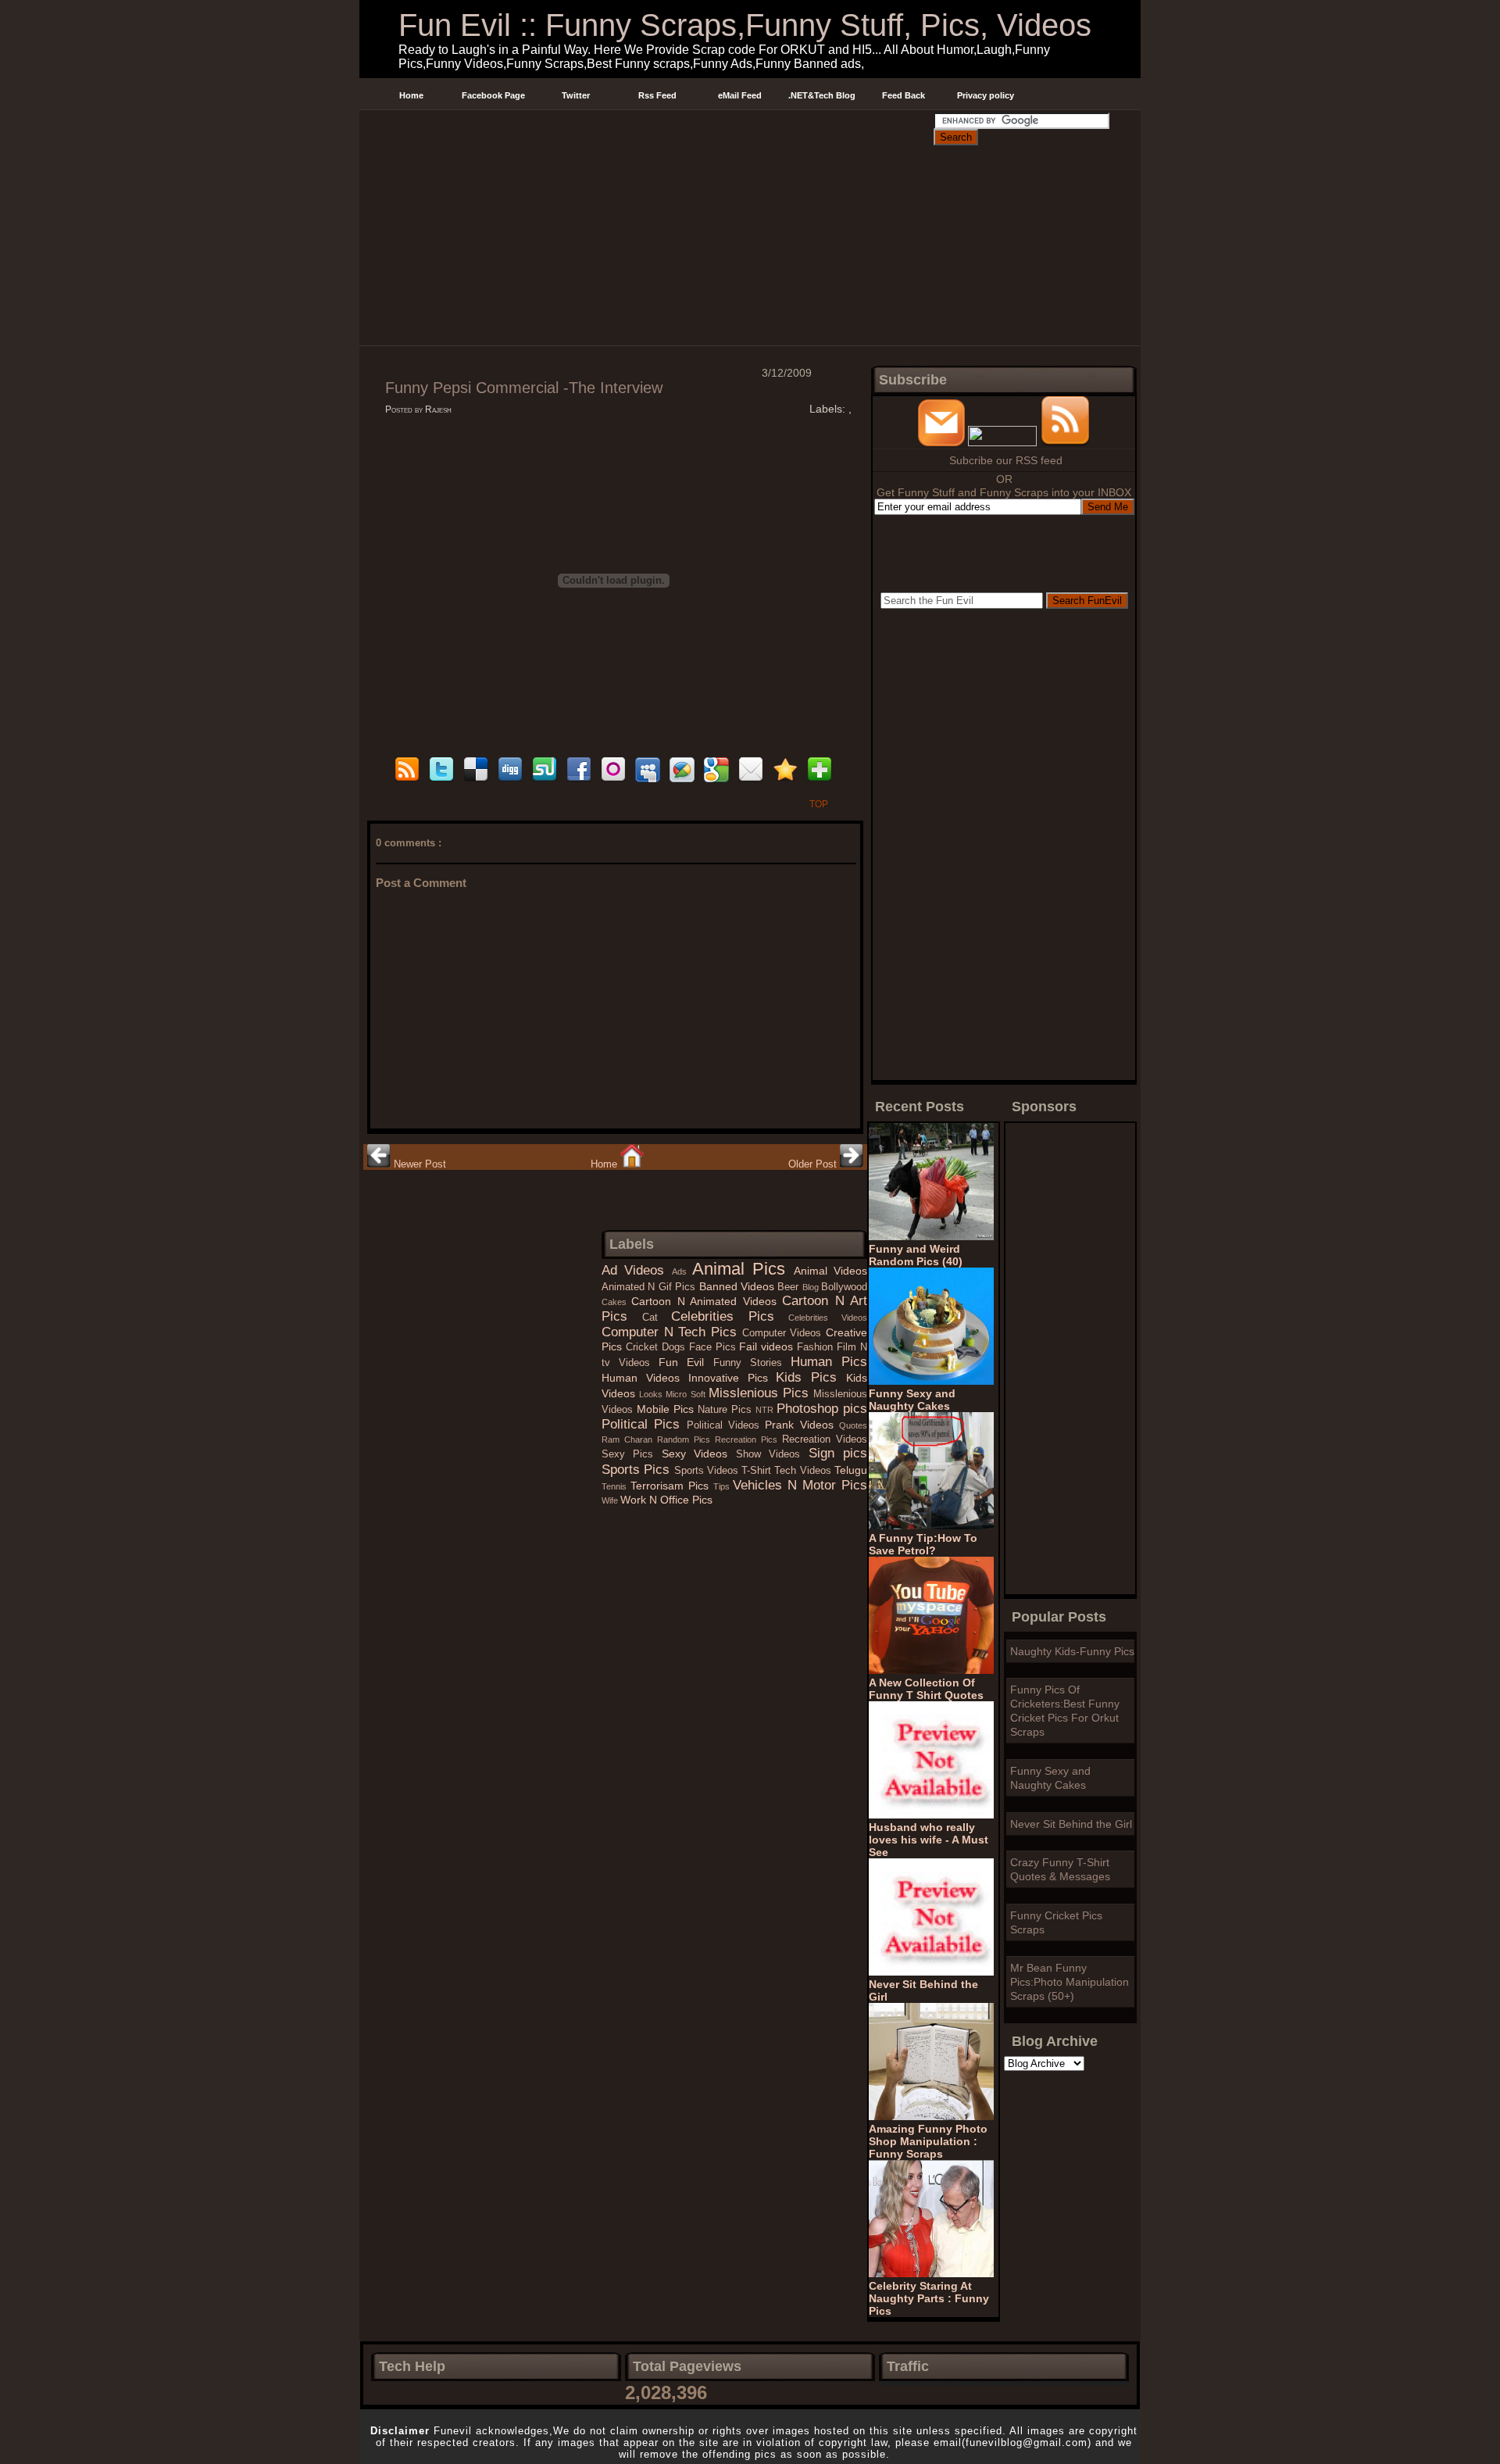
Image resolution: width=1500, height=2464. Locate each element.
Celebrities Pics (730, 1316)
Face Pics (714, 1347)
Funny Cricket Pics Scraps (1056, 1922)
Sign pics (838, 1453)
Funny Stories (752, 1363)
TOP (819, 804)
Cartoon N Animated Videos (707, 1301)
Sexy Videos (699, 1454)
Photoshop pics (822, 1409)
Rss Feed (657, 95)
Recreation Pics (748, 1439)
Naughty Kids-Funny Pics (1072, 1651)
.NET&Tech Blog (822, 95)
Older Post (814, 1164)
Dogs (675, 1347)
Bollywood (844, 1287)
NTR (766, 1410)
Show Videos (772, 1454)
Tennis (616, 1486)
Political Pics (644, 1424)
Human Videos (645, 1378)
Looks (652, 1394)
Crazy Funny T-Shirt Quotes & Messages (1060, 1869)
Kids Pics (811, 1377)
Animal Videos (830, 1271)
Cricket (644, 1347)
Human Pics (829, 1362)
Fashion (817, 1347)
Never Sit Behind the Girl (1071, 1824)
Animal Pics (743, 1269)
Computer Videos (784, 1333)
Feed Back (904, 95)
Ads (682, 1271)
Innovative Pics (732, 1378)
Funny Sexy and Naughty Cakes (1050, 1778)
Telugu (851, 1470)
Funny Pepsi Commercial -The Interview (524, 388)
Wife (611, 1500)
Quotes (853, 1425)
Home (411, 95)
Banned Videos (739, 1286)
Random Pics (686, 1439)
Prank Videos (802, 1425)
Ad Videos (637, 1270)
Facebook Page (493, 95)
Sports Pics (638, 1470)
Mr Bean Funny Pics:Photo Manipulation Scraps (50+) (1070, 1982)
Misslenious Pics (761, 1393)
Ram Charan (629, 1439)
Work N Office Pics (666, 1500)
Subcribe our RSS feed (1006, 460)
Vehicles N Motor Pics (800, 1485)
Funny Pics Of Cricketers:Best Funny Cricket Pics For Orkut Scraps (1065, 1711)
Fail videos (768, 1346)
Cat (657, 1318)
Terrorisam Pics (672, 1486)
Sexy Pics (632, 1454)
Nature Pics (727, 1410)
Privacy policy (986, 95)
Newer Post (418, 1164)
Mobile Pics (667, 1409)
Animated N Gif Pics (650, 1287)
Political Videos (726, 1425)
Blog (812, 1287)
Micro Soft (687, 1394)
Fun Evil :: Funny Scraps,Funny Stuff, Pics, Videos (745, 25)
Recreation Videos (825, 1439)
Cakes (616, 1302)
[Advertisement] (646, 128)
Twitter (576, 95)
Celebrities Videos (828, 1318)
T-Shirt (758, 1471)
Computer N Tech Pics (672, 1332)
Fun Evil (686, 1362)
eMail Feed (740, 95)
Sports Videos (708, 1471)
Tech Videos (804, 1471)
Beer (789, 1287)
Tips (723, 1486)
